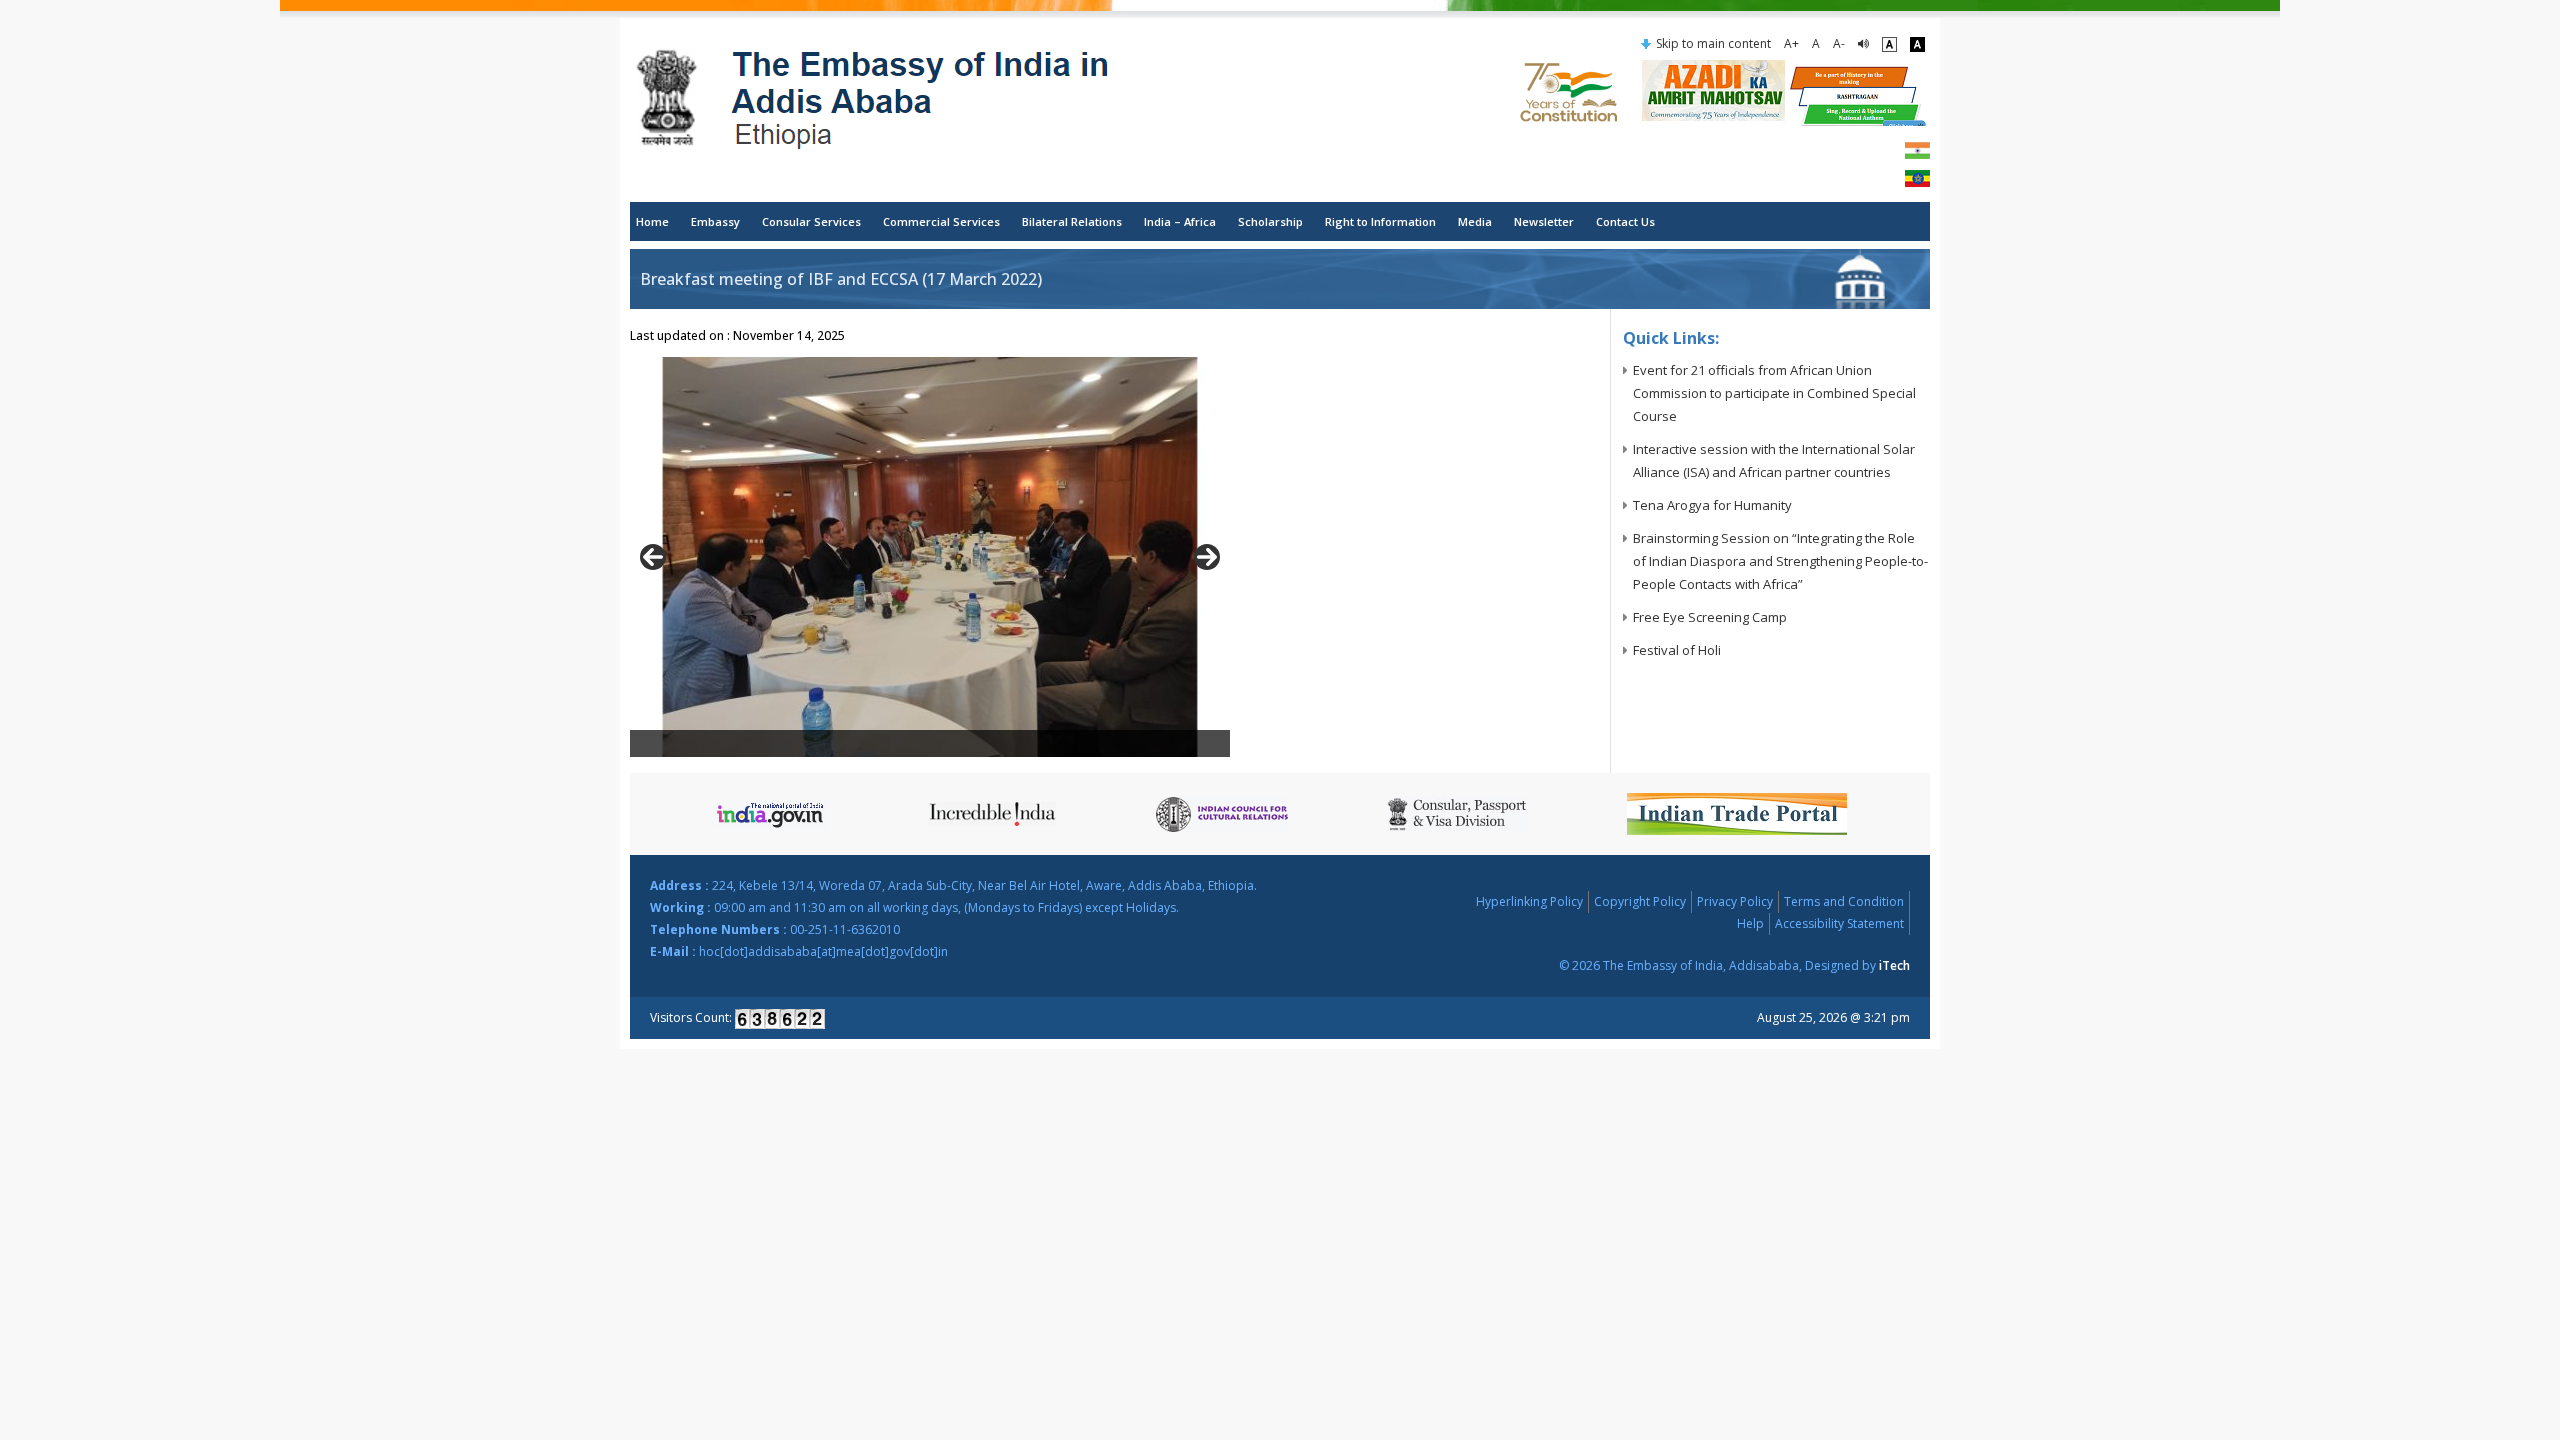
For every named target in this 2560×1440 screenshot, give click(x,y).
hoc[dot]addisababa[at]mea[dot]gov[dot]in (823, 951)
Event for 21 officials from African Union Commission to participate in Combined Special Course (1774, 393)
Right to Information (1380, 221)
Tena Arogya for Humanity (1712, 505)
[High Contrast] (1917, 44)
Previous (653, 557)
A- (1839, 43)
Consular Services (811, 221)
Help (1750, 923)
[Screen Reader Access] (1863, 44)
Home (652, 221)
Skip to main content (1713, 43)
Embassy (715, 221)
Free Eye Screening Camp (1710, 617)
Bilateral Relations (1072, 221)
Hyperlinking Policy (1529, 901)
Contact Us (1625, 221)
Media (1475, 221)
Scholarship (1270, 221)
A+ (1791, 43)
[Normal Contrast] (1889, 44)
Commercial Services (941, 221)
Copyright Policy (1640, 901)
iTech (1894, 965)
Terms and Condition (1844, 901)
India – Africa (1180, 221)
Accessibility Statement (1839, 923)
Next (1207, 557)
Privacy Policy (1735, 901)
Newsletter (1544, 221)
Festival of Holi (1677, 650)
